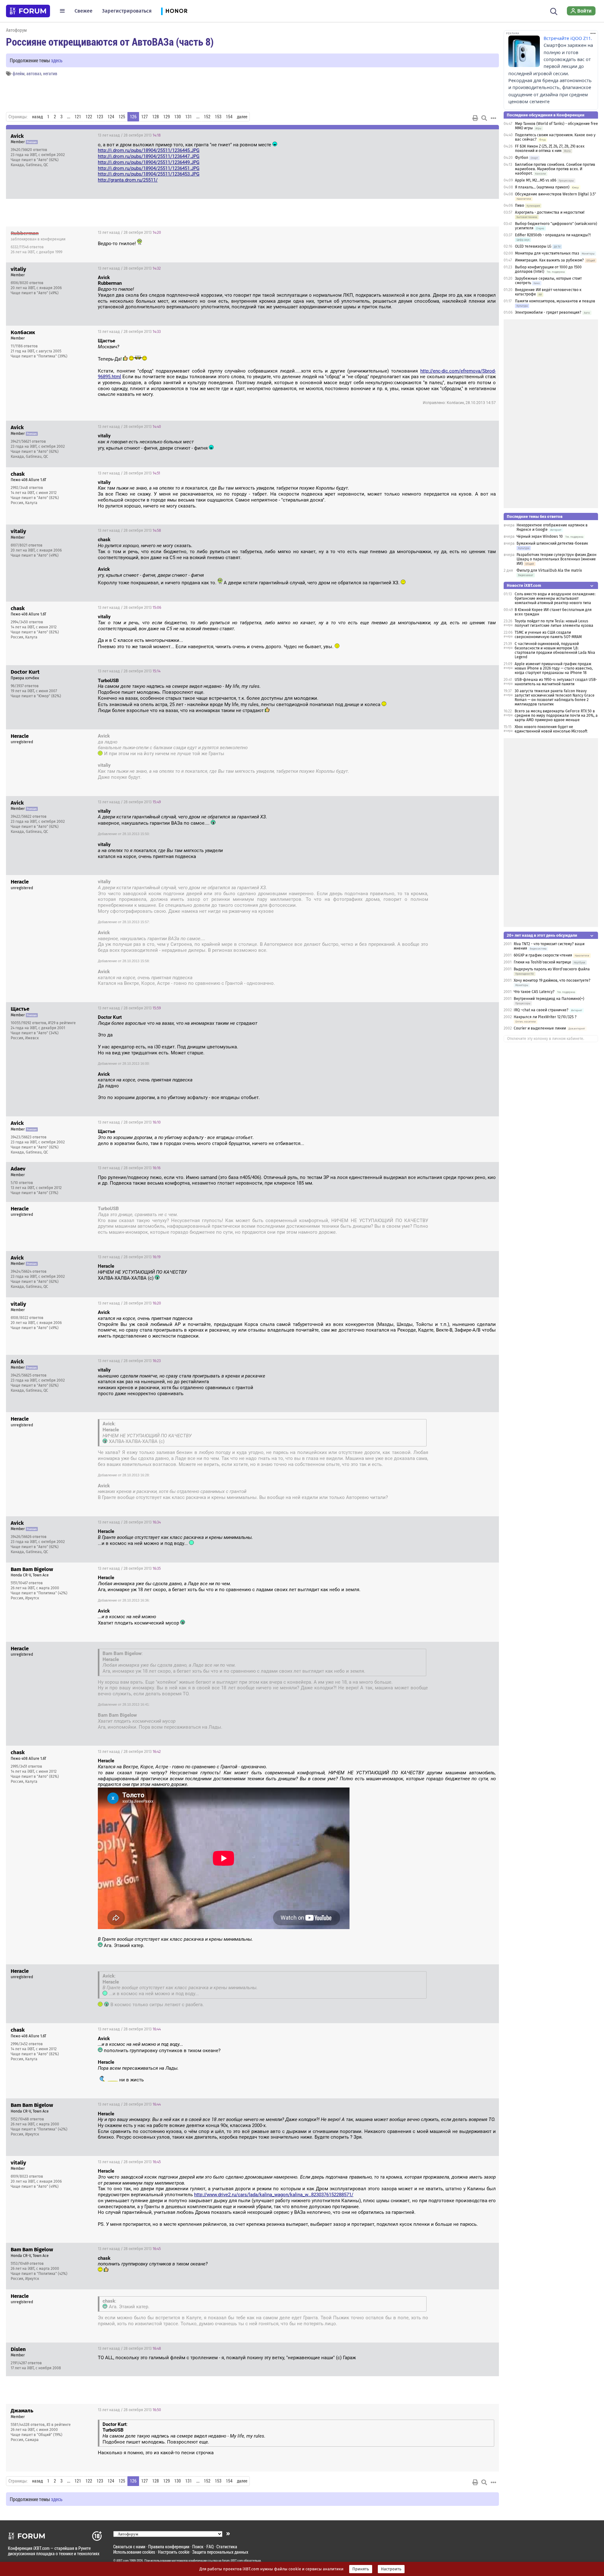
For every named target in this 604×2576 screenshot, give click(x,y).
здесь (57, 60)
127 (145, 117)
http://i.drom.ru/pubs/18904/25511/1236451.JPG (149, 168)
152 (207, 117)
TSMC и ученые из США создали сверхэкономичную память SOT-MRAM (548, 635)
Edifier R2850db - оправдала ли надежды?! (553, 235)
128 (156, 117)
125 (122, 117)
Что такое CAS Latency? (534, 992)
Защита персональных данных (220, 2552)
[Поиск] (554, 11)
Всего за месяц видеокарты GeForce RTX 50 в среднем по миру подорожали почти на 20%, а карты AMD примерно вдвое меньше (556, 716)
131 (189, 117)
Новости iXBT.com (524, 585)
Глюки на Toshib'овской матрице (542, 962)
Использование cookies (134, 2552)
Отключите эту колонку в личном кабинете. (546, 1039)
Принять (361, 2569)
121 (78, 117)
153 (218, 117)
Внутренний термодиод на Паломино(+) (549, 999)
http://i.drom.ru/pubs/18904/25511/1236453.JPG (149, 174)
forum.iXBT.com (232, 2561)
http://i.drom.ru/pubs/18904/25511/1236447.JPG (149, 156)
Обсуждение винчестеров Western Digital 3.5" (556, 194)
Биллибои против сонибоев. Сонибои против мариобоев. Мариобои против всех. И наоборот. (555, 169)
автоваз (34, 73)
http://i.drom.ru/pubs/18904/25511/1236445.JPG (149, 150)
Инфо (489, 135)
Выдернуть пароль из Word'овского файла (552, 969)
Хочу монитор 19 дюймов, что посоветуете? (552, 980)
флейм (19, 73)
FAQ (210, 2547)
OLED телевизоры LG (533, 246)
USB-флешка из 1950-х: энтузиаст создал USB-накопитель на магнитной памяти (556, 682)
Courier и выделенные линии (540, 1028)
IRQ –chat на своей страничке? (541, 1010)
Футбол (522, 158)
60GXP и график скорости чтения (543, 955)
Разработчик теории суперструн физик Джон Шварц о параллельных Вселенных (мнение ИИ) (556, 559)
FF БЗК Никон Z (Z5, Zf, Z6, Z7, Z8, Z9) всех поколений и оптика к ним (550, 149)
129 (167, 117)
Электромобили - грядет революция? (548, 312)
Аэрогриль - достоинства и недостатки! (550, 212)
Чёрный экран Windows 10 (540, 536)
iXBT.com (123, 2561)
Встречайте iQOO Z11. (568, 38)
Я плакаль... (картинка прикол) (542, 187)
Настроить (391, 2569)
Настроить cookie (174, 2552)
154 (229, 117)
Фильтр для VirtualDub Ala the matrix (549, 570)
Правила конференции (169, 2547)
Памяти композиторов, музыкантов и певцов (555, 301)
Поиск (198, 2547)
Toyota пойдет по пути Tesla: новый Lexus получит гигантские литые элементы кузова (554, 623)
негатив (50, 73)
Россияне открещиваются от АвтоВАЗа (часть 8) (110, 42)
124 (111, 117)
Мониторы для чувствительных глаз (547, 253)
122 (89, 117)
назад (37, 117)
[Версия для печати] (475, 118)
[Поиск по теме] (484, 118)
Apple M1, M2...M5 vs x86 (536, 180)
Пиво (520, 205)
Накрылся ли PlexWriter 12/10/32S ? (545, 1017)
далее (242, 117)
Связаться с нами (129, 2547)
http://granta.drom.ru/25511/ (128, 180)
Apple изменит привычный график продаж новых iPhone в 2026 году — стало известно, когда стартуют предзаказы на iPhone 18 (554, 668)
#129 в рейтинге (62, 1023)
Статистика (227, 2547)
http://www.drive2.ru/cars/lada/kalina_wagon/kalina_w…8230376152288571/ (274, 2195)
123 (100, 117)
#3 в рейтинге (59, 2425)
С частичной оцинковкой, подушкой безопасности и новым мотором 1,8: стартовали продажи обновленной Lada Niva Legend (555, 650)
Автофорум (16, 30)
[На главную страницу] (28, 11)
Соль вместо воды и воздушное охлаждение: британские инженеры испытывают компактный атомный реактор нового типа (555, 598)
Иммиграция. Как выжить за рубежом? (549, 260)
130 (178, 117)
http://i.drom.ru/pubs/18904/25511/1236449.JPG (149, 162)
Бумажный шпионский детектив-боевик (552, 543)
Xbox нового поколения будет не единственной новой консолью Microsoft (551, 729)
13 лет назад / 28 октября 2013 (129, 135)
